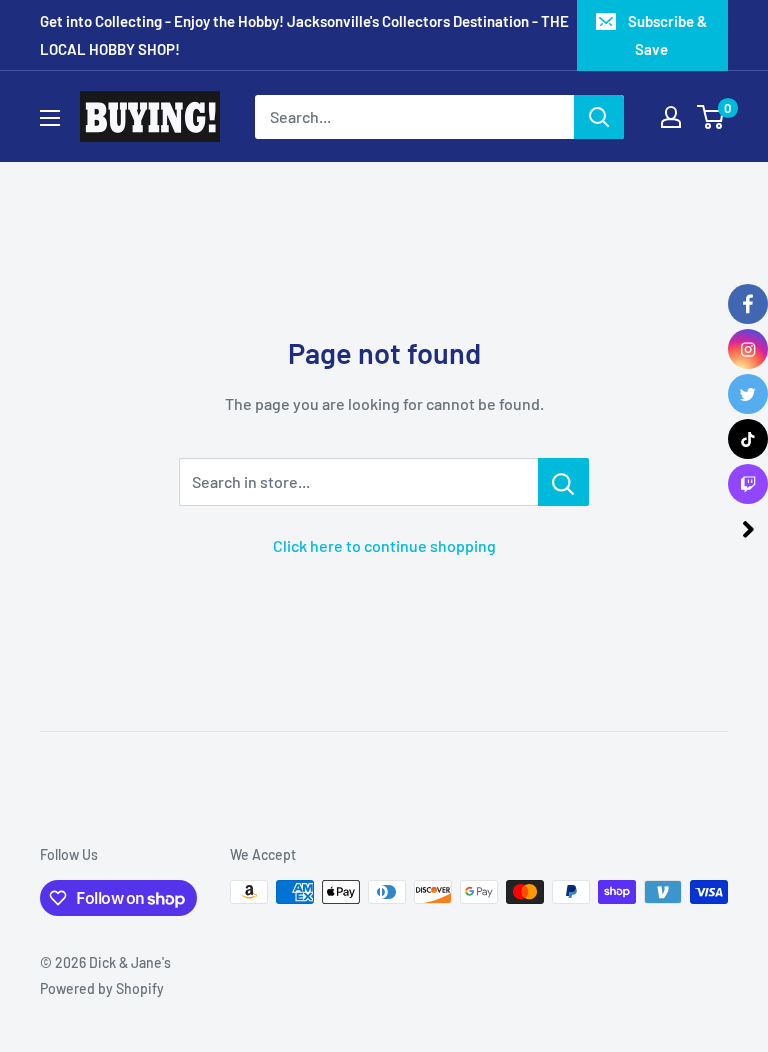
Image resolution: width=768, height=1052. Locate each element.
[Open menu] (50, 118)
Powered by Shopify (102, 988)
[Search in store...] (563, 482)
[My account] (671, 117)
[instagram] (748, 349)
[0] (711, 117)
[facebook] (748, 304)
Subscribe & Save (667, 35)
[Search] (599, 117)
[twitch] (748, 484)
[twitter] (748, 394)
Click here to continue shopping (384, 545)
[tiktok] (748, 439)
